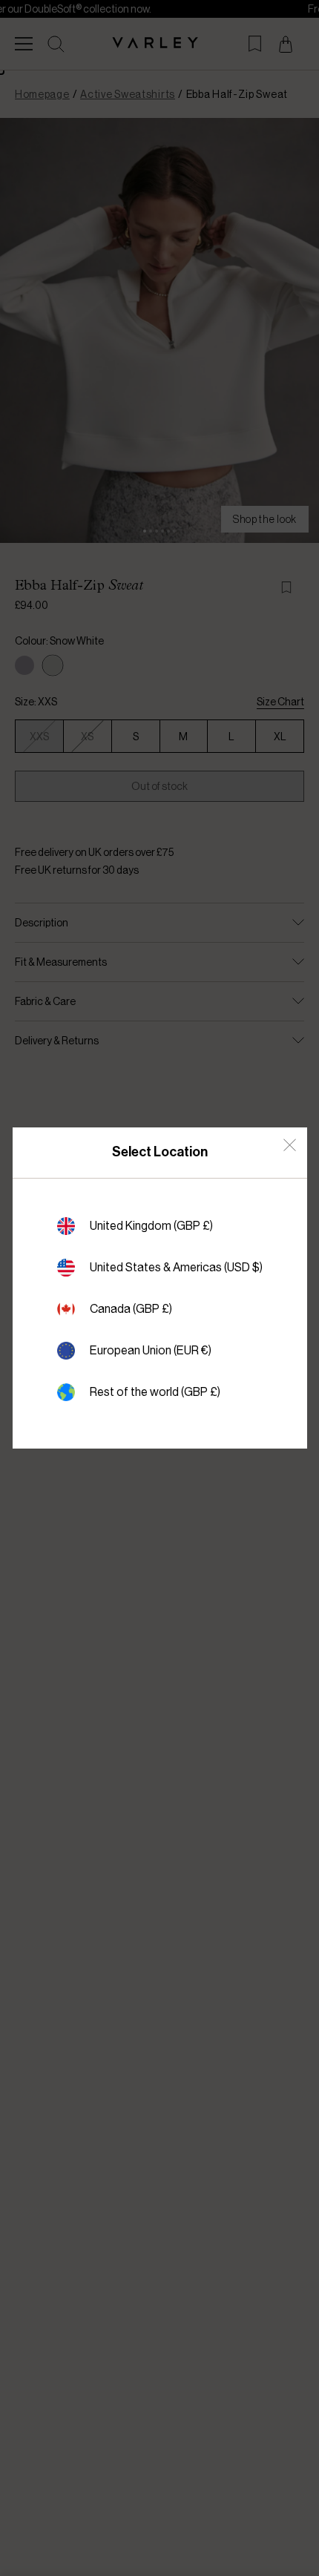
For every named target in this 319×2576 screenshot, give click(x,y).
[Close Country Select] (290, 1145)
